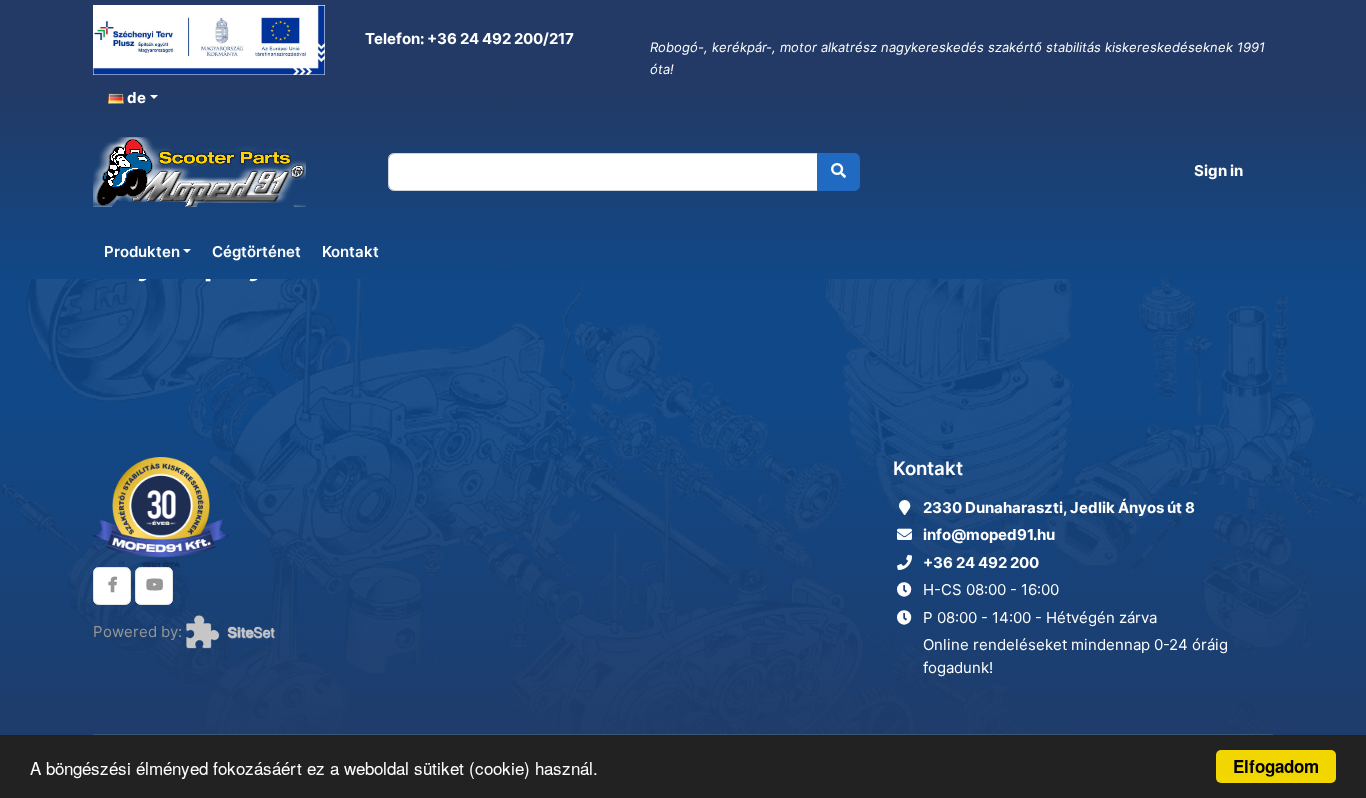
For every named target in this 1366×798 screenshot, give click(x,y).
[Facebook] (112, 586)
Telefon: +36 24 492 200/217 (468, 38)
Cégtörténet (256, 251)
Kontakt (350, 251)
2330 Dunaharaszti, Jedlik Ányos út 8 (1059, 507)
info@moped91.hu (989, 534)
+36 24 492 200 (981, 562)
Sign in (1218, 170)
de (135, 97)
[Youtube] (154, 586)
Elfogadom (1276, 766)
